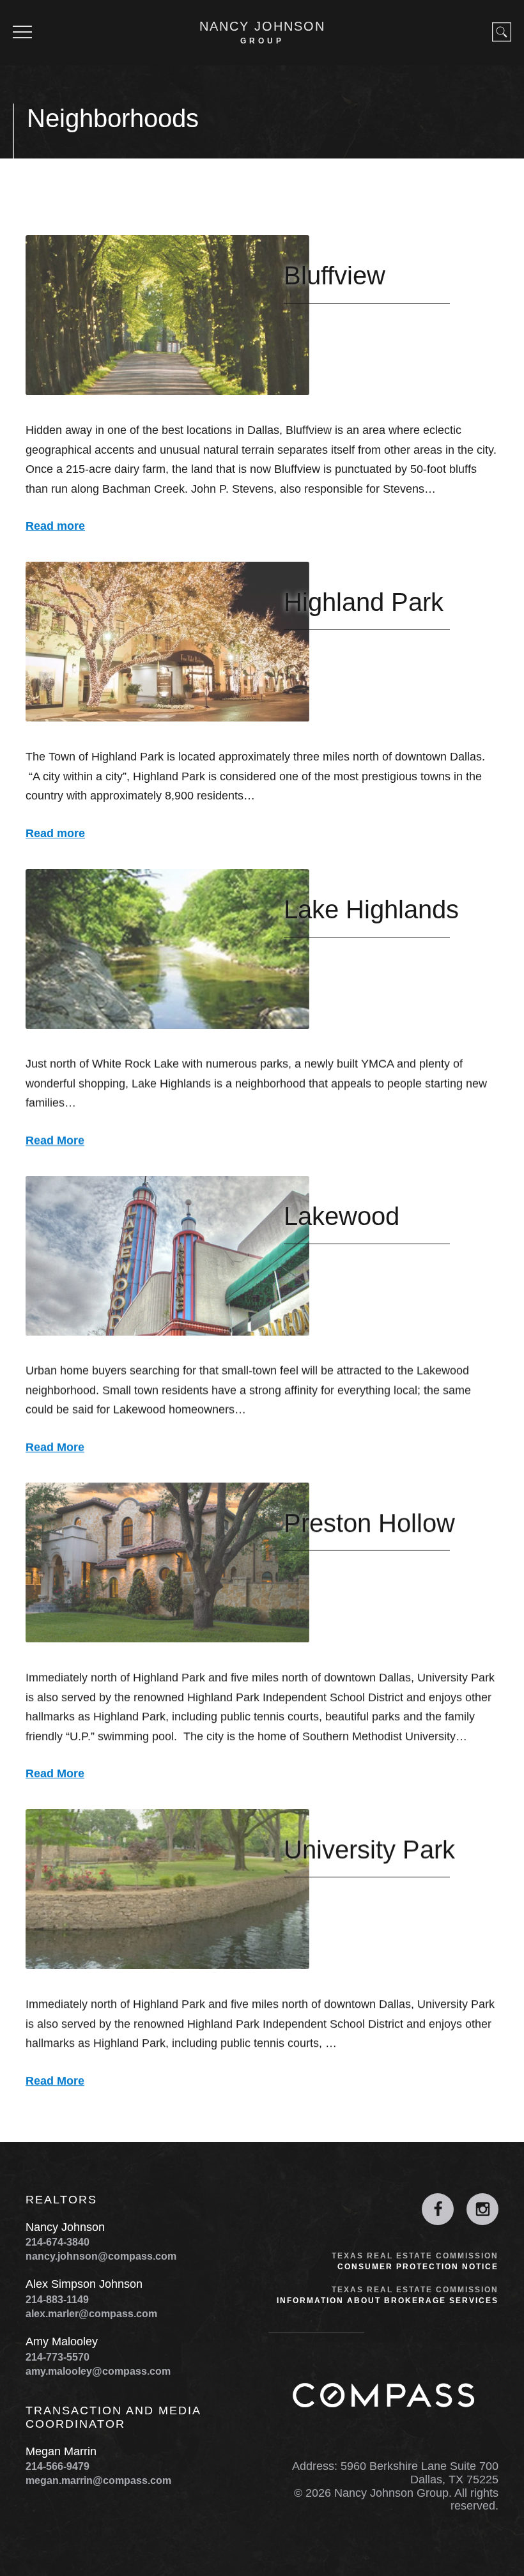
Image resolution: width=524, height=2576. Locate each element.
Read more (55, 527)
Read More (55, 1141)
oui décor (21, 2569)
